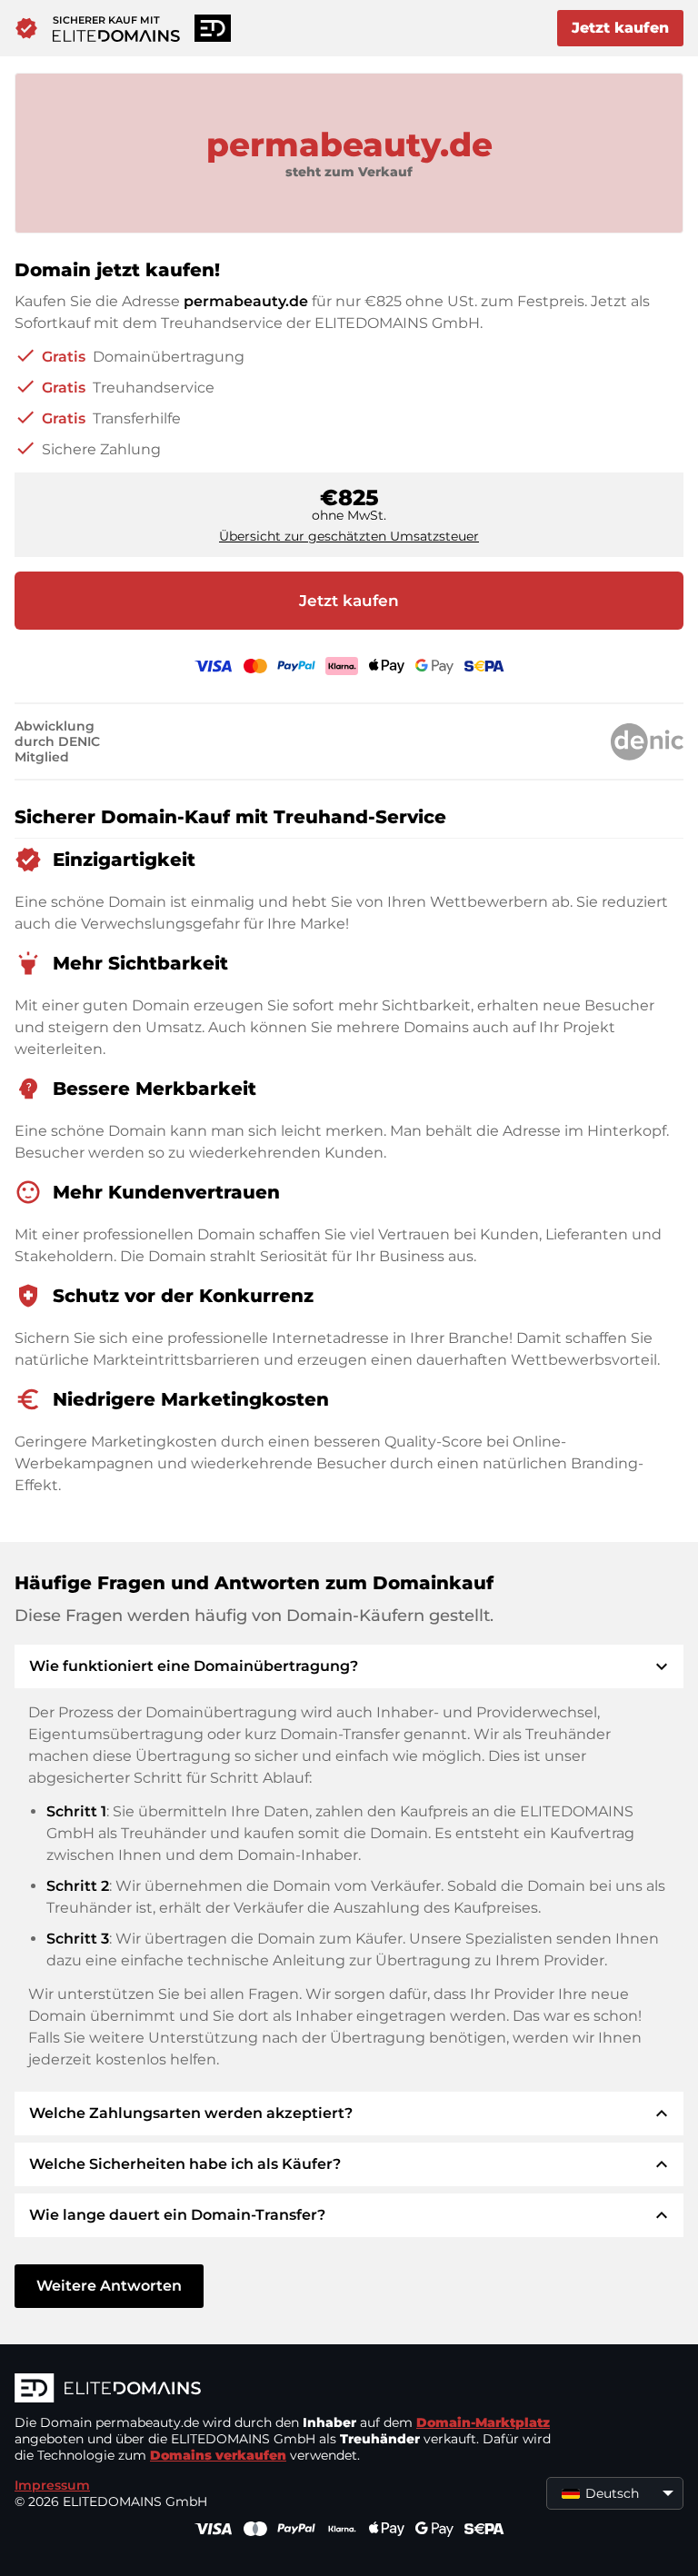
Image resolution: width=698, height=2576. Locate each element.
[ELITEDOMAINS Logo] (287, 2390)
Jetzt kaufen (620, 28)
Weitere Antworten (109, 2286)
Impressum (52, 2485)
